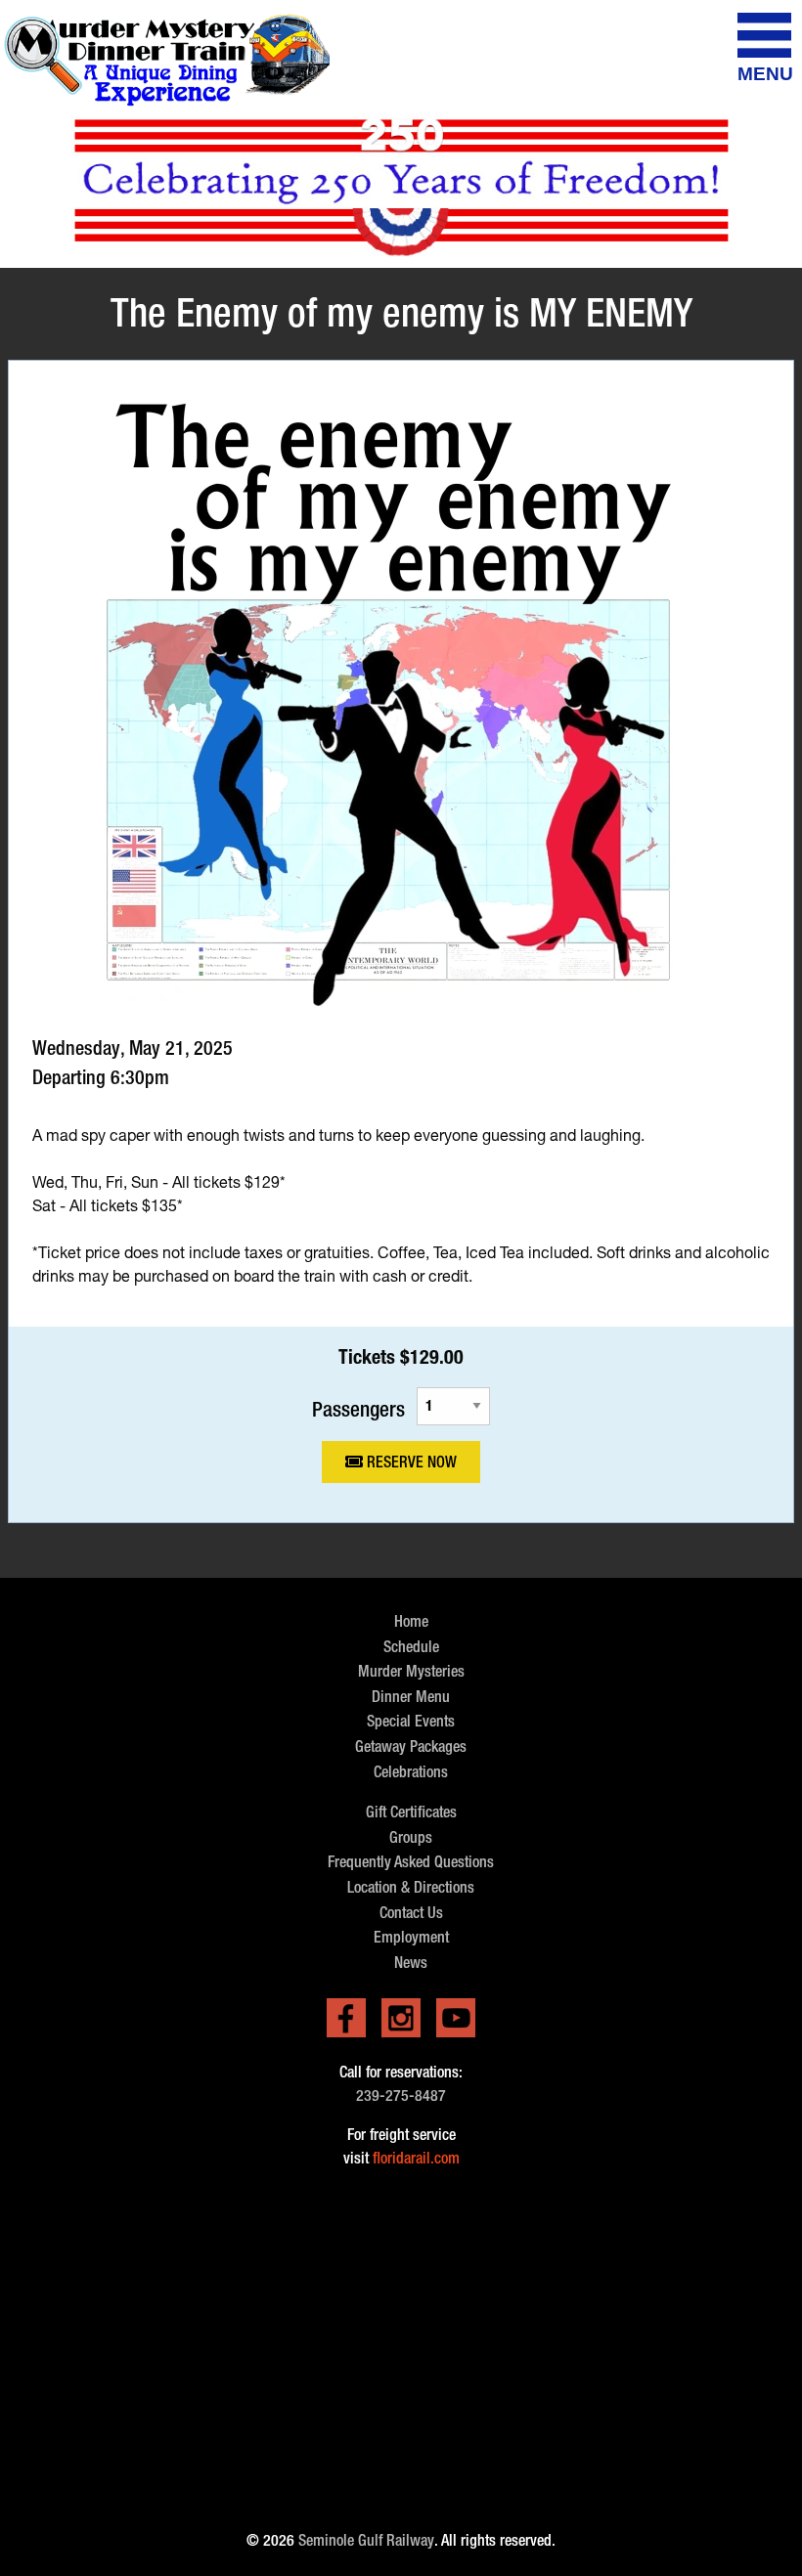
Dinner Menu (411, 1697)
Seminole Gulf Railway (366, 2540)
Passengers (358, 1408)
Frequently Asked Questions (411, 1862)
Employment (411, 1937)
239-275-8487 (401, 2096)
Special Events (411, 1721)
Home (411, 1621)
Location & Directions (411, 1887)
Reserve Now (410, 1462)
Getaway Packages (411, 1746)
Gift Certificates (411, 1812)
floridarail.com (416, 2158)
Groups (411, 1837)
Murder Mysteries (411, 1671)
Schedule (411, 1647)
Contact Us (411, 1913)
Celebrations (411, 1772)
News (411, 1963)
